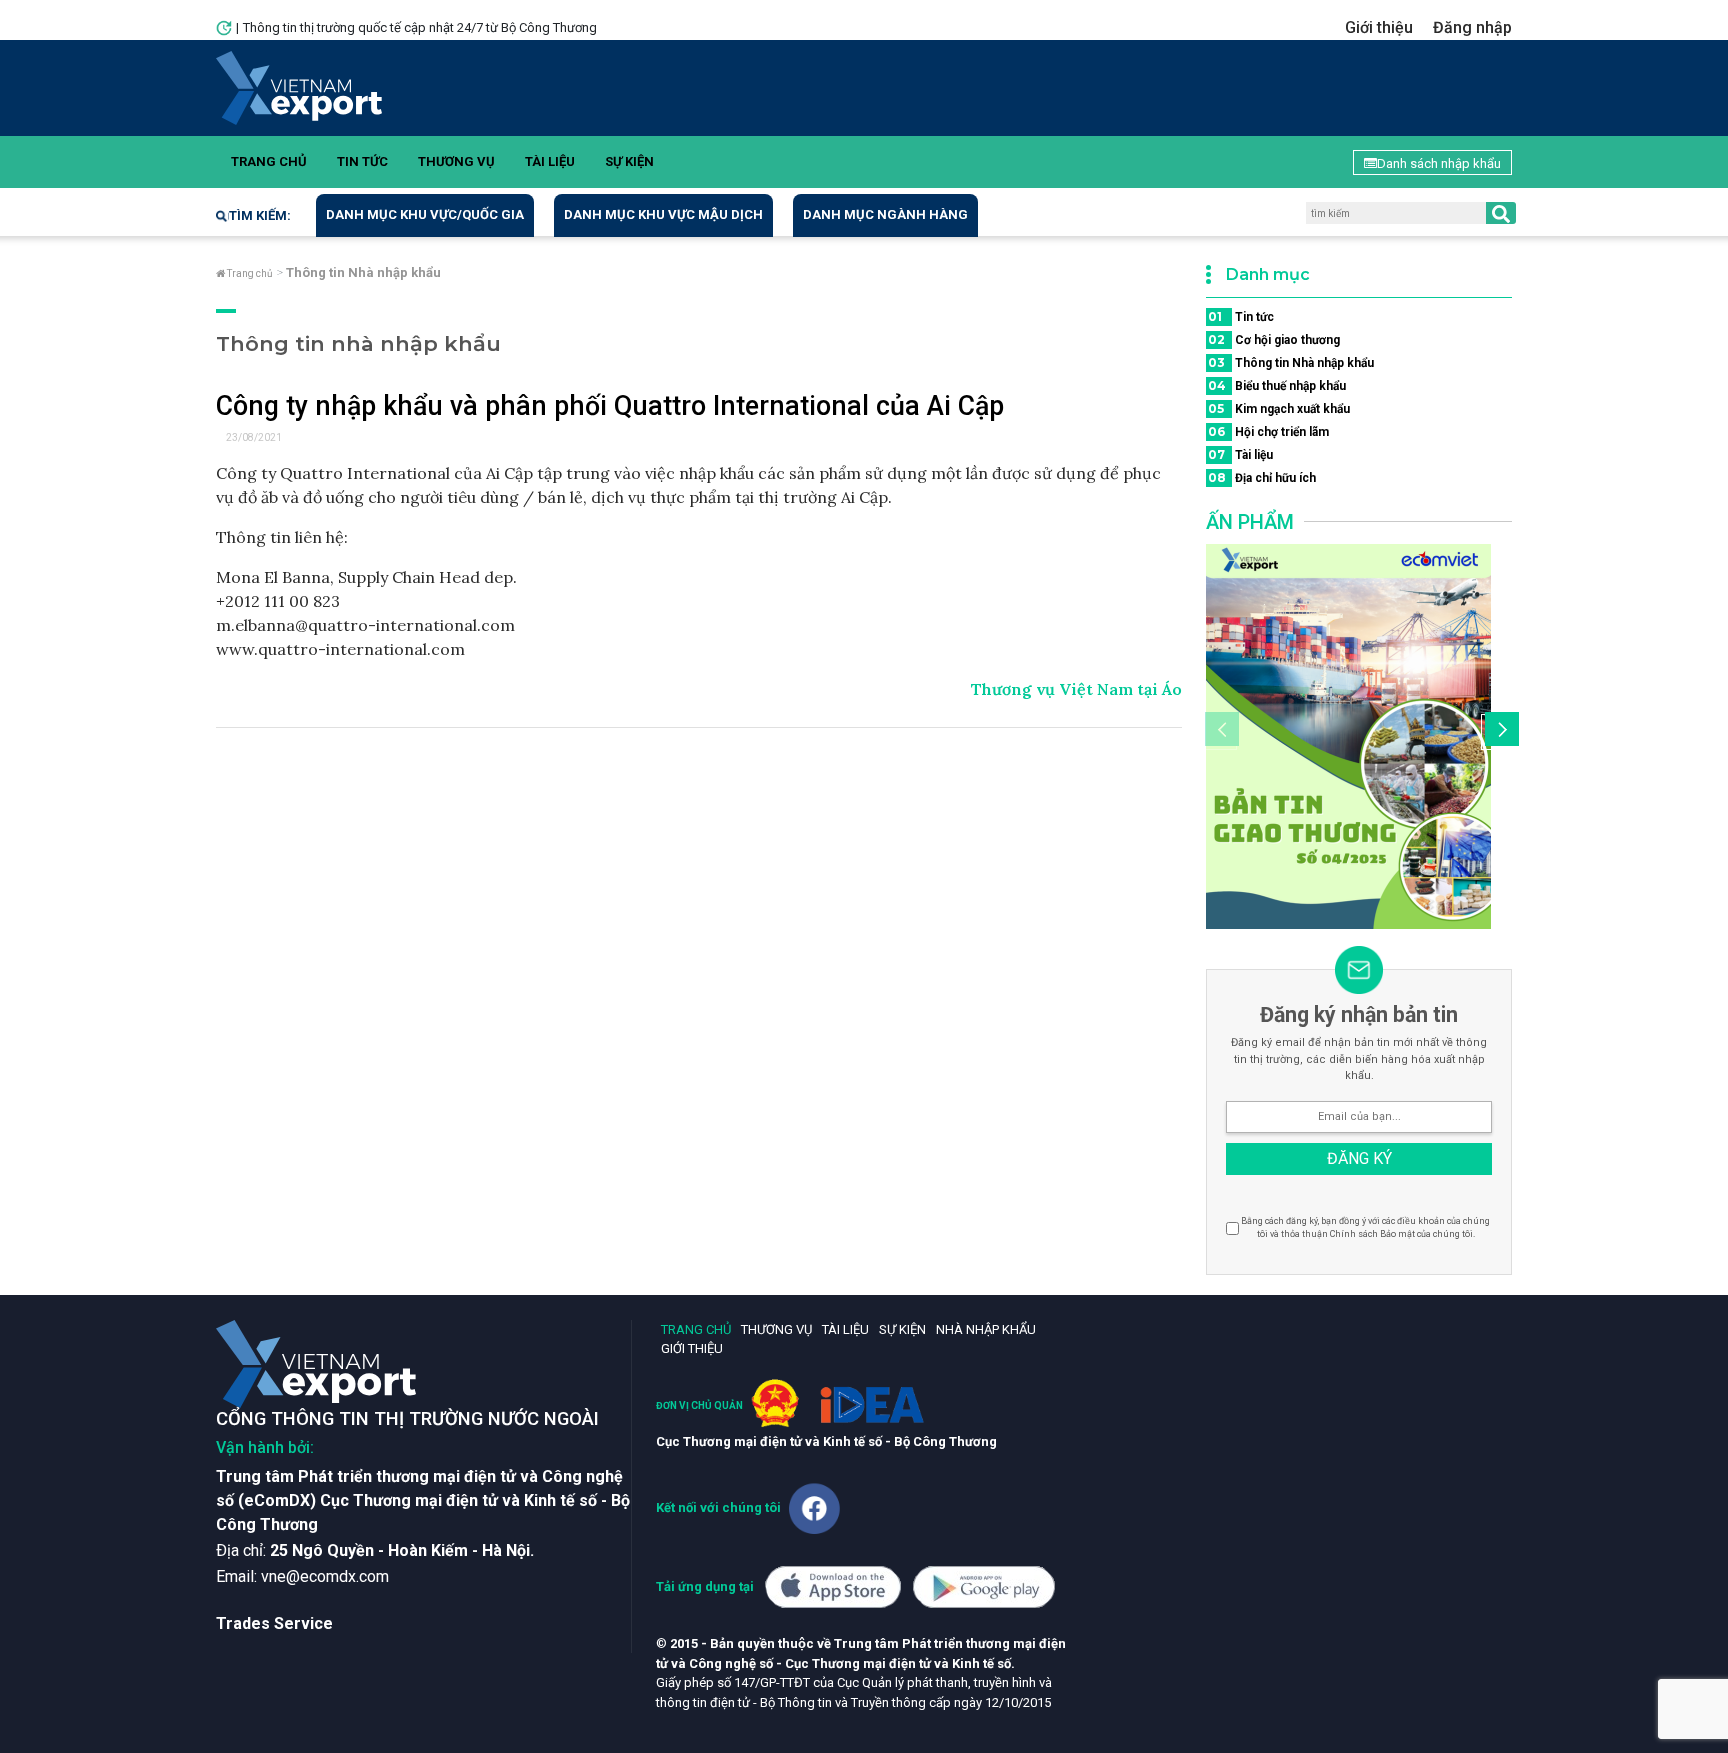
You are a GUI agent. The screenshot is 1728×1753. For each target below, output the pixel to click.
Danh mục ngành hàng (885, 214)
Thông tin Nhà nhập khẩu (1291, 362)
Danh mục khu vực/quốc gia (425, 214)
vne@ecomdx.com (325, 1576)
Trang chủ (269, 161)
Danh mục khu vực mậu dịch (663, 214)
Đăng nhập (1472, 27)
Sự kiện (629, 161)
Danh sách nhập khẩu (1439, 163)
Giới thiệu (1379, 27)
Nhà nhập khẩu (986, 1329)
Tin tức (362, 161)
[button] (1499, 732)
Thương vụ (456, 161)
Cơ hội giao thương (1274, 339)
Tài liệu (550, 161)
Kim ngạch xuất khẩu (1279, 408)
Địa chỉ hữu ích (1262, 477)
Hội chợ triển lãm (1268, 431)
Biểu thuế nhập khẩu (1277, 385)
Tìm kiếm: (260, 215)
